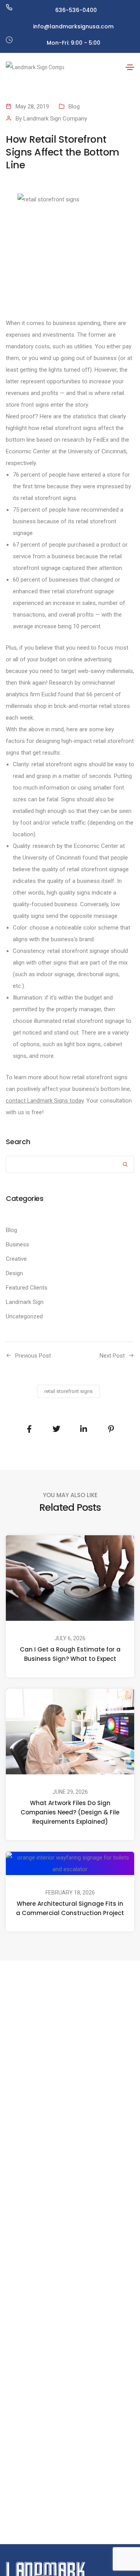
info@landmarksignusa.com (73, 26)
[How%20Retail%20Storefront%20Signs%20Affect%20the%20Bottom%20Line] (29, 1429)
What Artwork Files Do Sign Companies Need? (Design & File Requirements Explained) (70, 1812)
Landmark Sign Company (55, 119)
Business (17, 1244)
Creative (16, 1259)
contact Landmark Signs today (45, 1101)
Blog (74, 107)
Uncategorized (24, 1316)
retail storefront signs (68, 1391)
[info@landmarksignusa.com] (9, 24)
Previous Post (33, 1356)
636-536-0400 (76, 10)
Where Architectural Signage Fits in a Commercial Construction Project (70, 1908)
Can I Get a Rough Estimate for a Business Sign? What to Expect (70, 1654)
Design (14, 1273)
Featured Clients (27, 1288)
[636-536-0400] (9, 7)
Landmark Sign (25, 1302)
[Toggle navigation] (130, 67)
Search (18, 1142)
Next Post (112, 1356)
